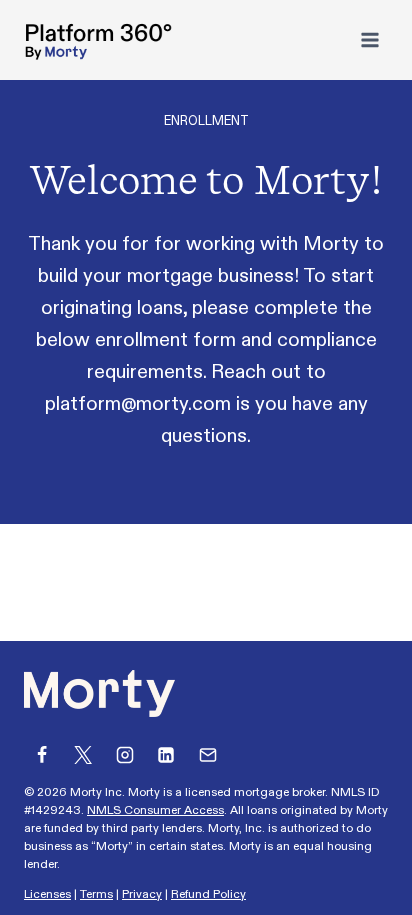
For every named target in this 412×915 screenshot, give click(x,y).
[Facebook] (42, 755)
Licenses (47, 894)
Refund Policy (208, 894)
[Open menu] (369, 39)
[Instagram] (125, 755)
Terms (96, 894)
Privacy (142, 894)
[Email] (208, 755)
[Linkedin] (166, 755)
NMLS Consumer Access (155, 810)
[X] (83, 755)
